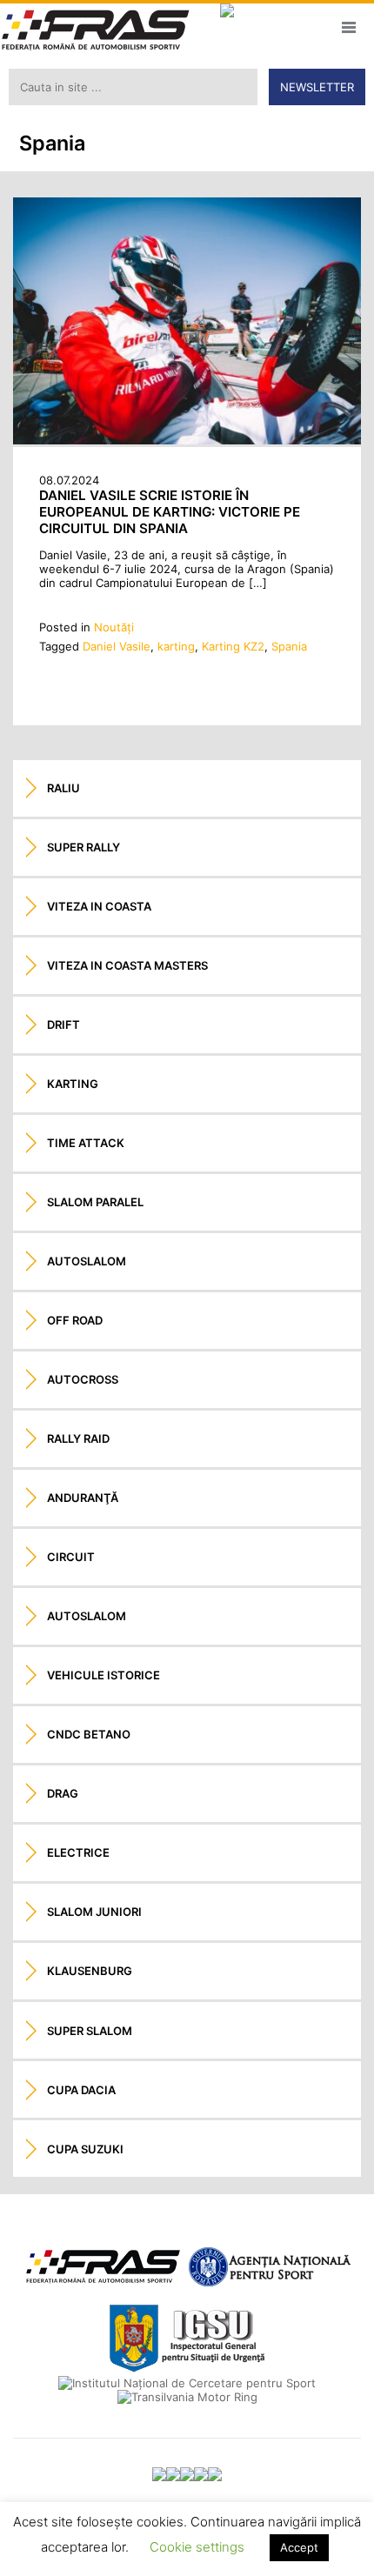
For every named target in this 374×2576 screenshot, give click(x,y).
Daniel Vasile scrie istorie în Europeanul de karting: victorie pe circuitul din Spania (170, 512)
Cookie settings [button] (197, 2547)
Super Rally (83, 847)
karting (176, 646)
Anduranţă (83, 1498)
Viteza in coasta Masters (127, 965)
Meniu (348, 27)
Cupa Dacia (81, 2090)
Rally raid (78, 1438)
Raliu (63, 788)
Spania (289, 646)
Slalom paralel (95, 1202)
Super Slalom (90, 2031)
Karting (73, 1084)
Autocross (83, 1379)
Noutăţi (114, 627)
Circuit (71, 1557)
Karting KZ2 (233, 646)
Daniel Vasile (117, 646)
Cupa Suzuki (85, 2149)
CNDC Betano (89, 1734)
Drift (63, 1024)
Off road (75, 1320)
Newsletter (317, 87)
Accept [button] (299, 2547)
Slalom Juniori (94, 1912)
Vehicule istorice (104, 1675)
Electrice (78, 1852)
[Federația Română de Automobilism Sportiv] (96, 32)
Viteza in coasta (99, 906)
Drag (63, 1793)
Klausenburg (90, 1971)
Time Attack (86, 1143)
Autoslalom (87, 1261)
